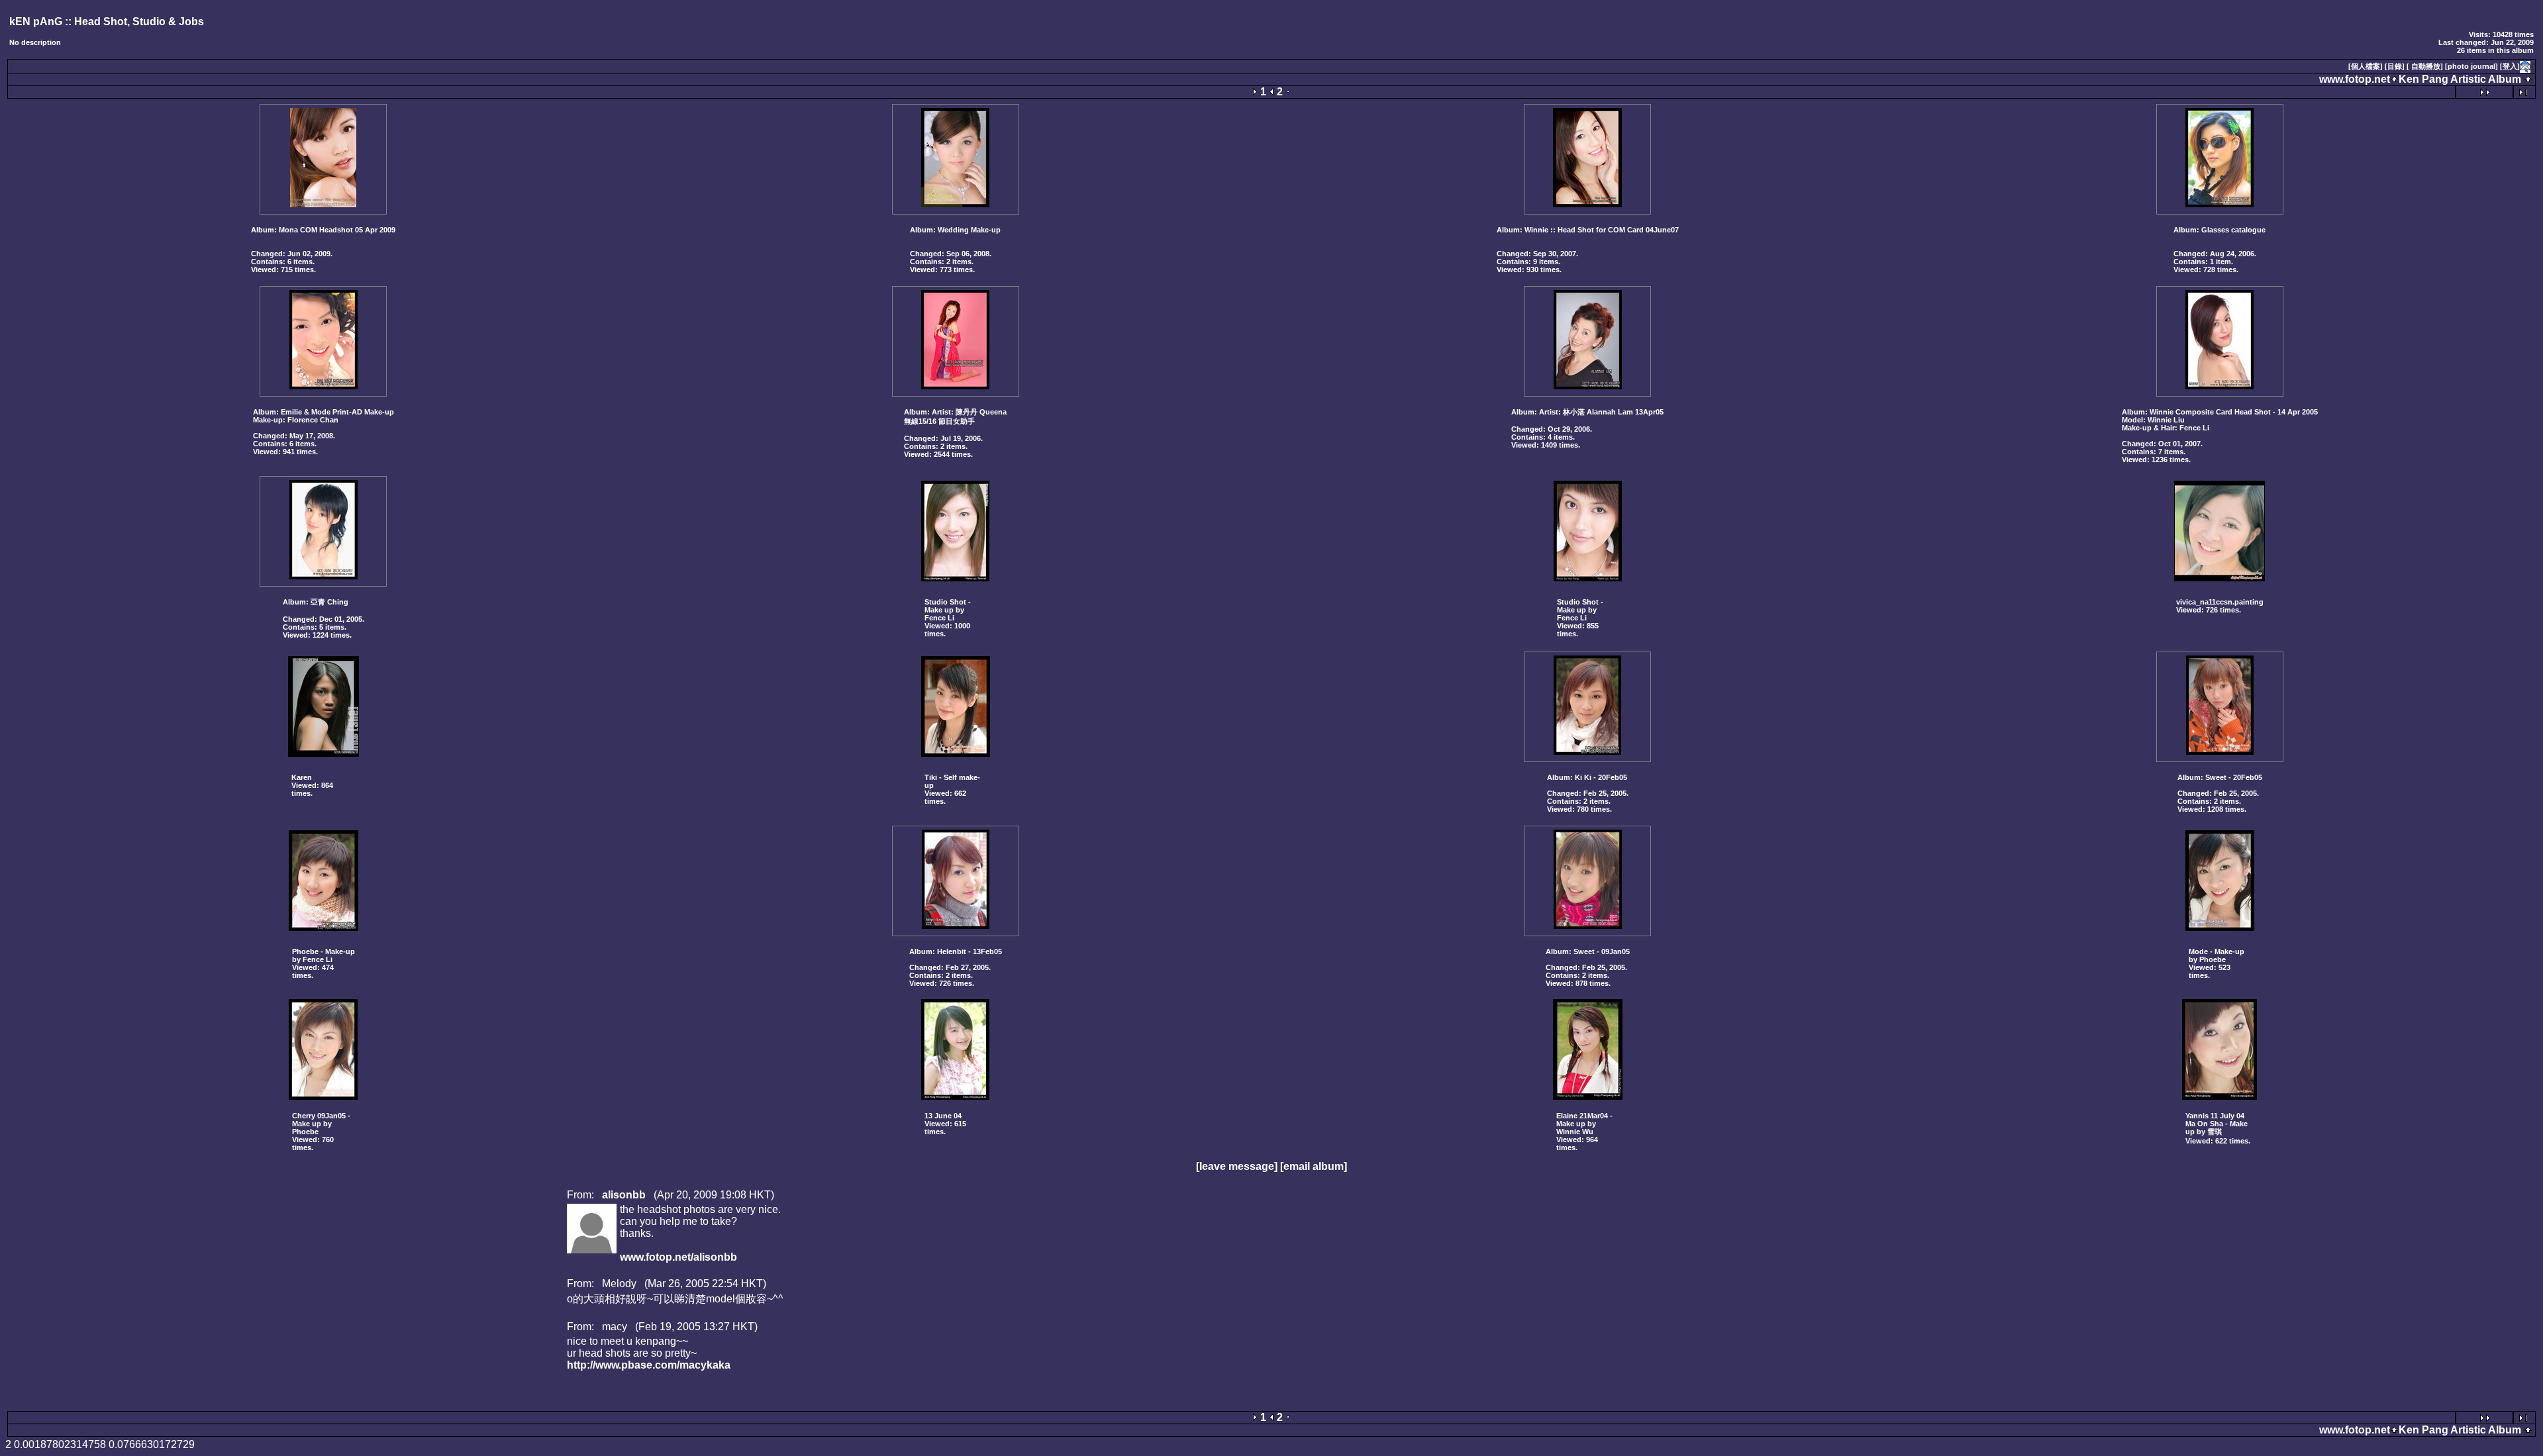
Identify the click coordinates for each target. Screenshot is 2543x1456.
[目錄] (2395, 66)
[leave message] (1237, 1166)
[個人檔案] (2366, 66)
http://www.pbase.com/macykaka (649, 1365)
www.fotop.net (2355, 79)
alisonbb (624, 1195)
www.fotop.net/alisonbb (678, 1257)
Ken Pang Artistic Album (2460, 79)
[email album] (1314, 1166)
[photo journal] (2471, 66)
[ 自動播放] (2425, 66)
